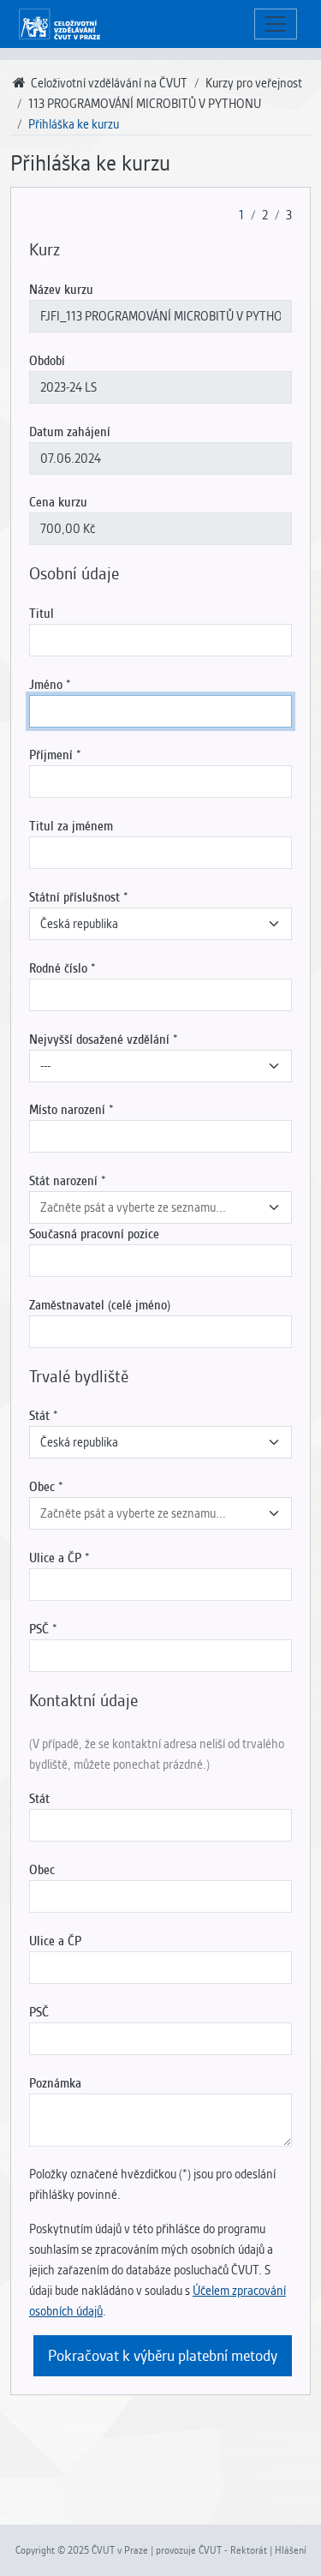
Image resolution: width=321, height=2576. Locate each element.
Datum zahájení (70, 432)
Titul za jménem (71, 826)
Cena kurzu (58, 502)
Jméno (46, 685)
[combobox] (160, 924)
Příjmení (51, 755)
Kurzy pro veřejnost (254, 83)
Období (47, 361)
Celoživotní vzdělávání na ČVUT (108, 83)
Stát (39, 1416)
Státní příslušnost (74, 897)
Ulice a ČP (55, 1558)
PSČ (39, 1629)
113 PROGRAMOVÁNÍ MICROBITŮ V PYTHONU (145, 104)
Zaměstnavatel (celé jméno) (100, 1305)
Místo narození (67, 1110)
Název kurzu (61, 290)
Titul (42, 614)
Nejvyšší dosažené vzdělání (99, 1039)
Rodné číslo (58, 968)
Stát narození (63, 1181)
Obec (42, 1487)
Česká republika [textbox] (79, 924)
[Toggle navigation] (276, 24)
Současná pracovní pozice (94, 1234)
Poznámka (55, 2083)
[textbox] (150, 1207)
